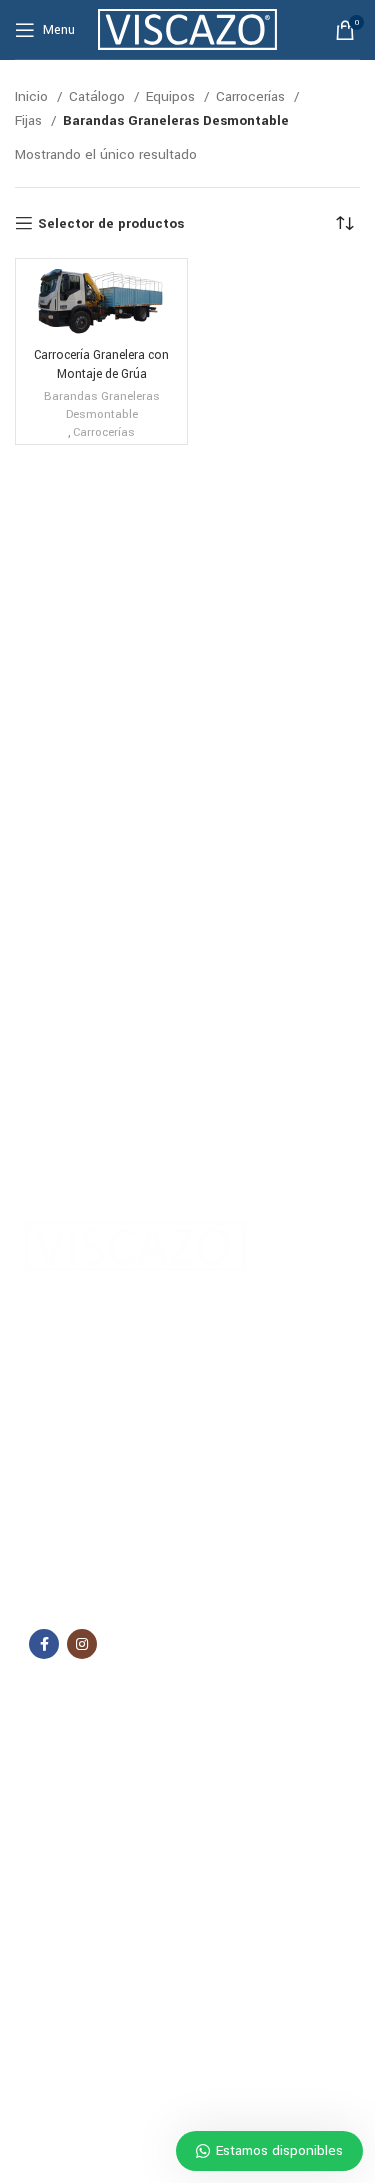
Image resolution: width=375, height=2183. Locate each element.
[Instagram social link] (82, 1644)
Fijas (30, 120)
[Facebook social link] (44, 1644)
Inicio (33, 96)
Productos (65, 2082)
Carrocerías (252, 96)
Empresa (50, 1769)
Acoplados (56, 1926)
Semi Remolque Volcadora (102, 2028)
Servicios (51, 1803)
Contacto (52, 1837)
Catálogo (99, 96)
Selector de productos (111, 223)
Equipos (172, 96)
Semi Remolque (70, 1994)
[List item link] (187, 1531)
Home (42, 1735)
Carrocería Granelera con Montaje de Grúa (101, 364)
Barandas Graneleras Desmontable (102, 405)
